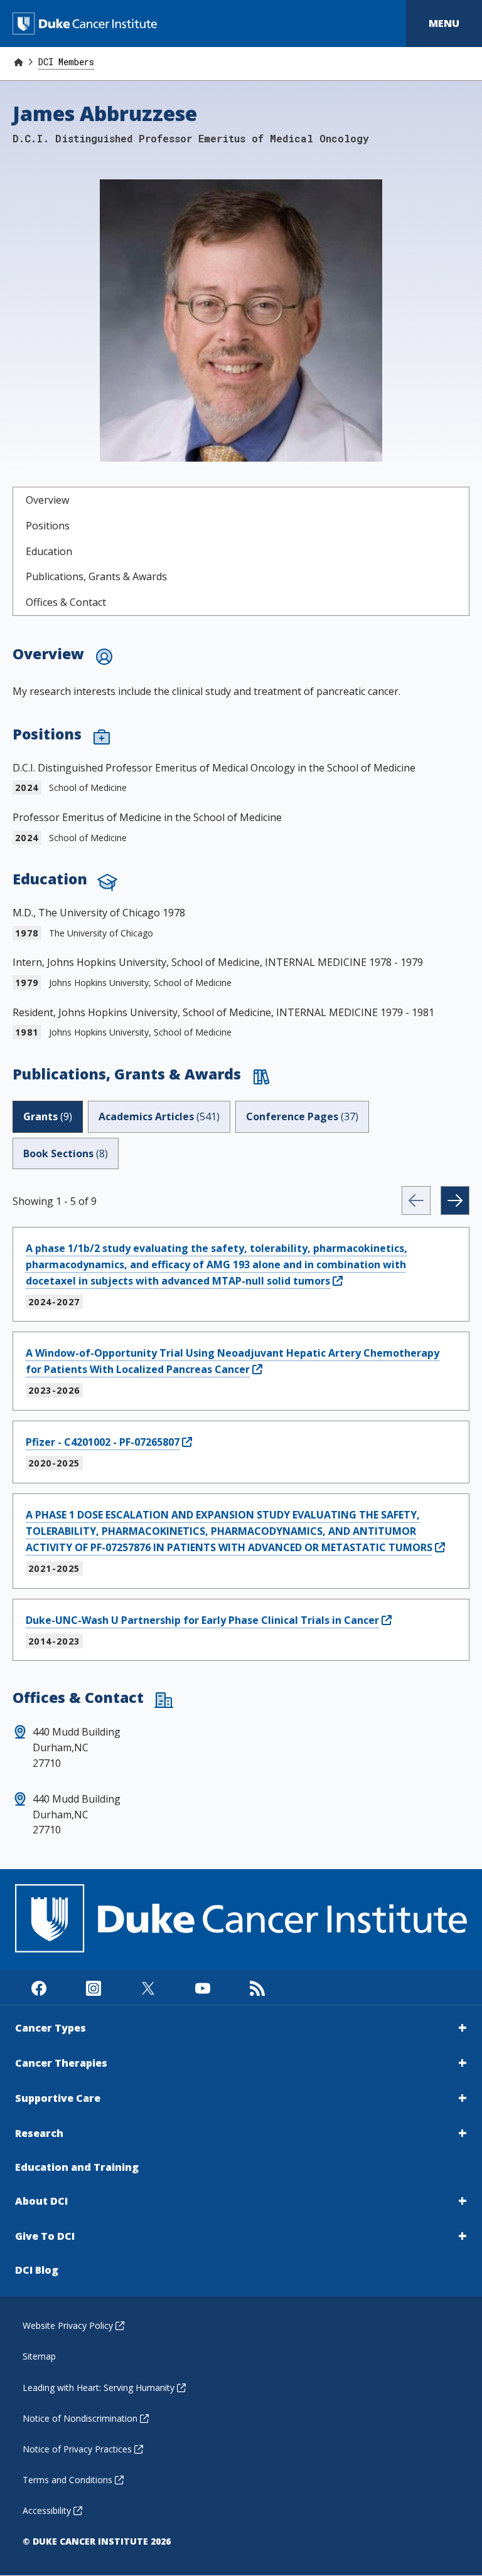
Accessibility (47, 2510)
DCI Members (66, 62)
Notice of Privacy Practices (77, 2449)
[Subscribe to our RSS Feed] (257, 1987)
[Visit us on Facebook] (39, 1987)
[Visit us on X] (148, 1987)
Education (49, 551)
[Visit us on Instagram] (93, 1987)
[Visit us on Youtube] (202, 1987)
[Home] (18, 62)
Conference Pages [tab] (302, 1116)
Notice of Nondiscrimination (80, 2418)
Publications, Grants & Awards (96, 576)
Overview (47, 500)
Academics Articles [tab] (159, 1116)
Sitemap (39, 2356)
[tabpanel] (241, 1423)
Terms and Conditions (67, 2480)
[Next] (455, 1201)
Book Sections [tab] (66, 1153)
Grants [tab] (48, 1116)
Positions (48, 526)
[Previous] (416, 1201)
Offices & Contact (66, 602)
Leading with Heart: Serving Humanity (99, 2388)
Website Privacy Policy (68, 2325)
